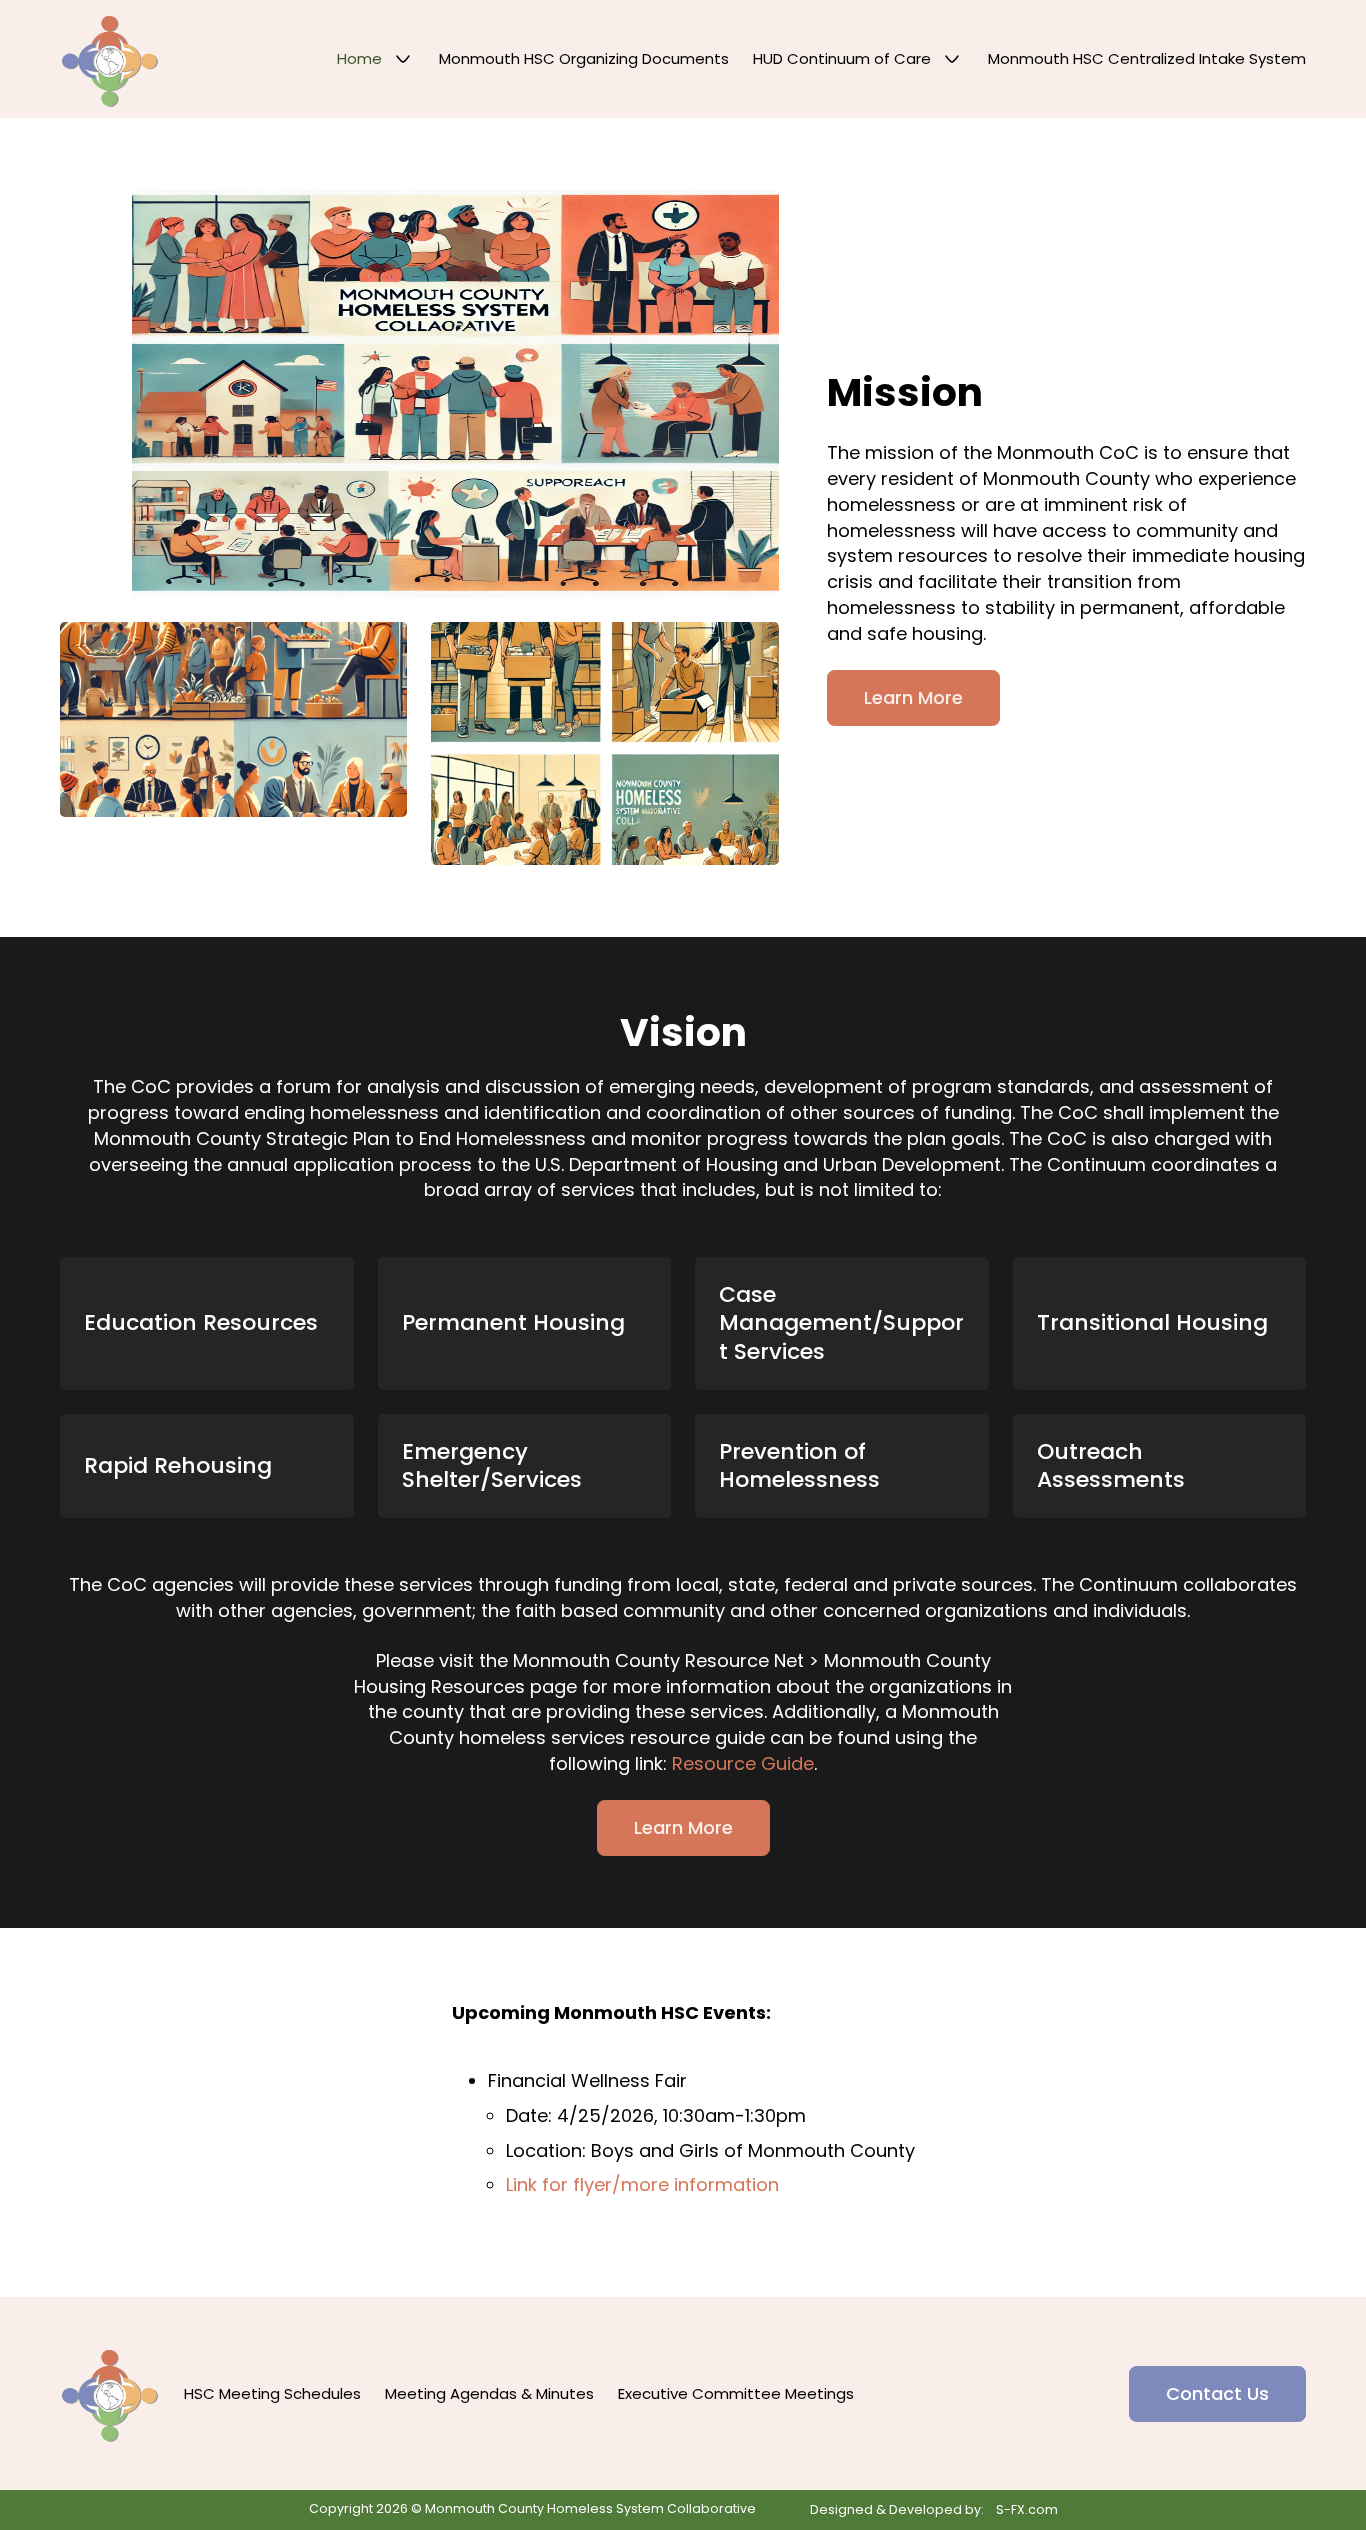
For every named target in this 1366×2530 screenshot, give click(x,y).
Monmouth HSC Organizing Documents (584, 58)
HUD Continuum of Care (842, 58)
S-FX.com (1027, 2509)
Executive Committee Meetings (736, 2393)
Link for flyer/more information (642, 2184)
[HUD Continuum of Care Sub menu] (952, 59)
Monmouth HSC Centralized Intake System (1147, 58)
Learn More (913, 697)
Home (359, 58)
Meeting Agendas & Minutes (489, 2393)
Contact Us (1217, 2393)
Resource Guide (743, 1763)
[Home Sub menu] (403, 59)
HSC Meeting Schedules (272, 2393)
